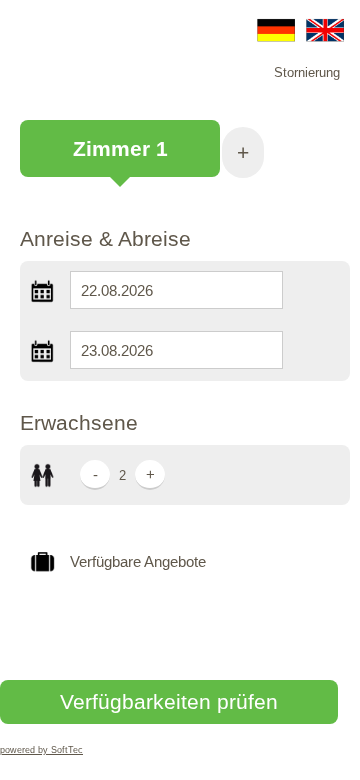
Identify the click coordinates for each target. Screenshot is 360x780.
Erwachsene (79, 422)
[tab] (120, 158)
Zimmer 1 (120, 148)
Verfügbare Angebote (138, 561)
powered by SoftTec (41, 750)
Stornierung (307, 72)
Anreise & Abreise (105, 238)
